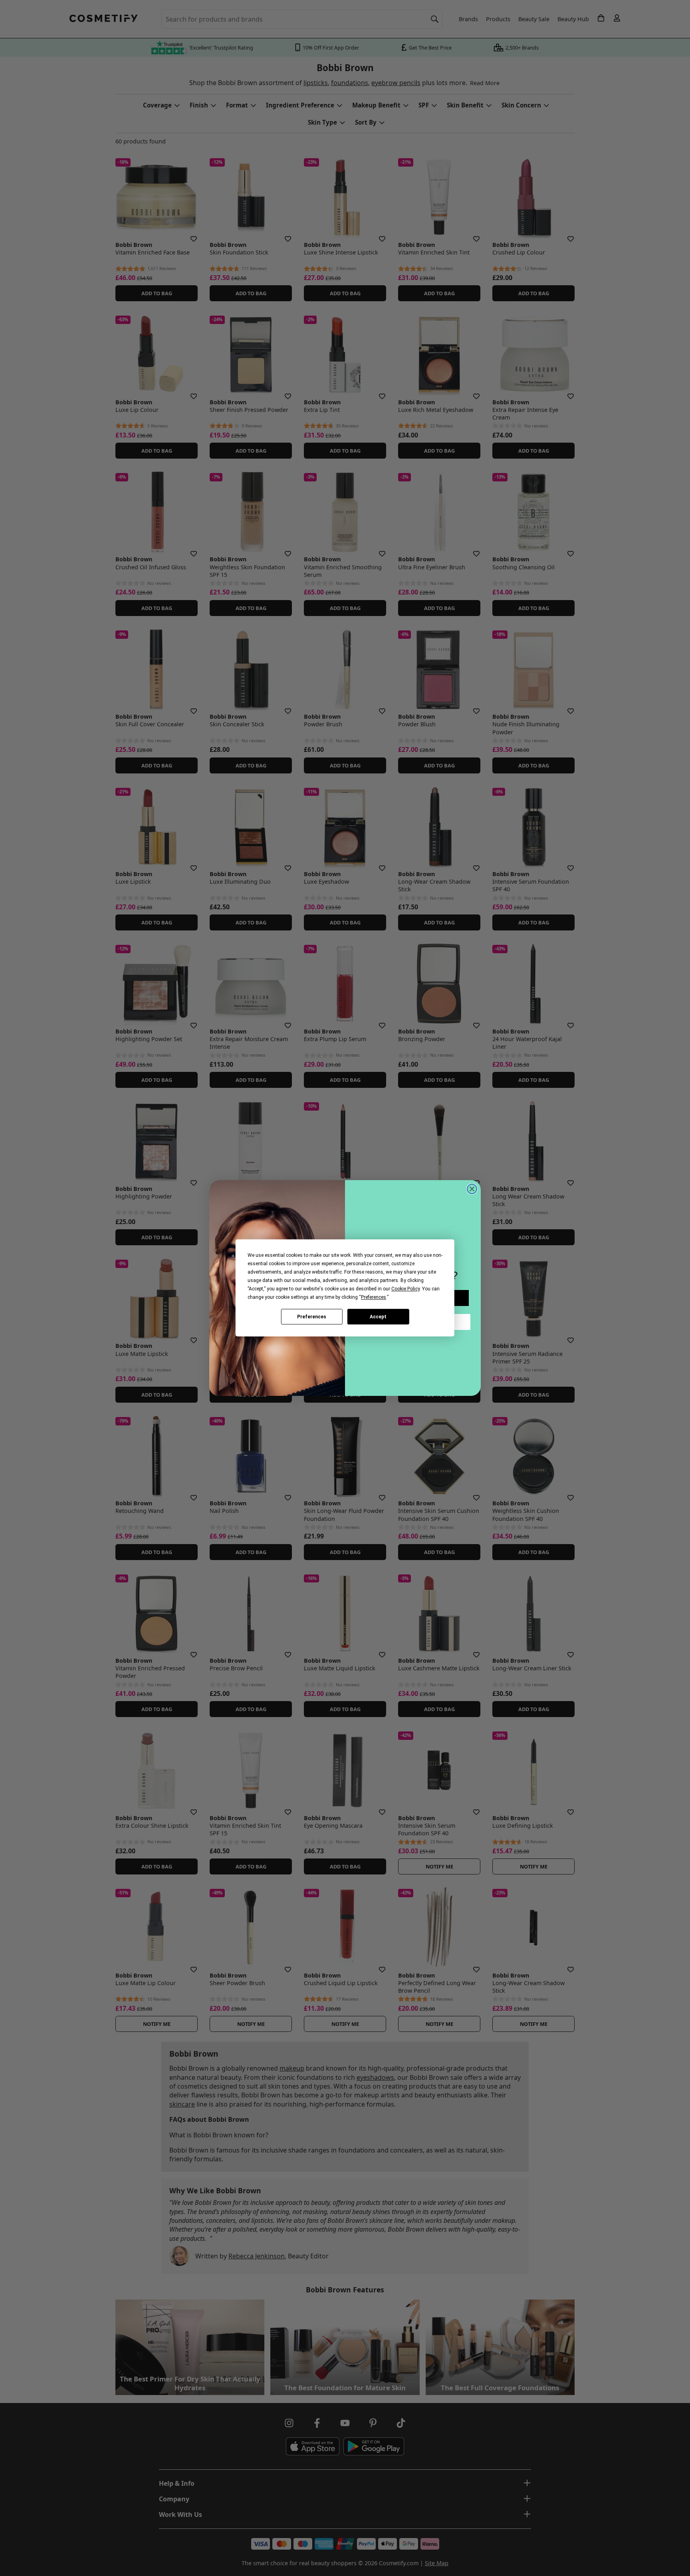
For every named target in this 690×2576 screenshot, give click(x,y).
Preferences (312, 1317)
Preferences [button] (374, 1297)
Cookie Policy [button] (405, 1289)
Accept (378, 1317)
